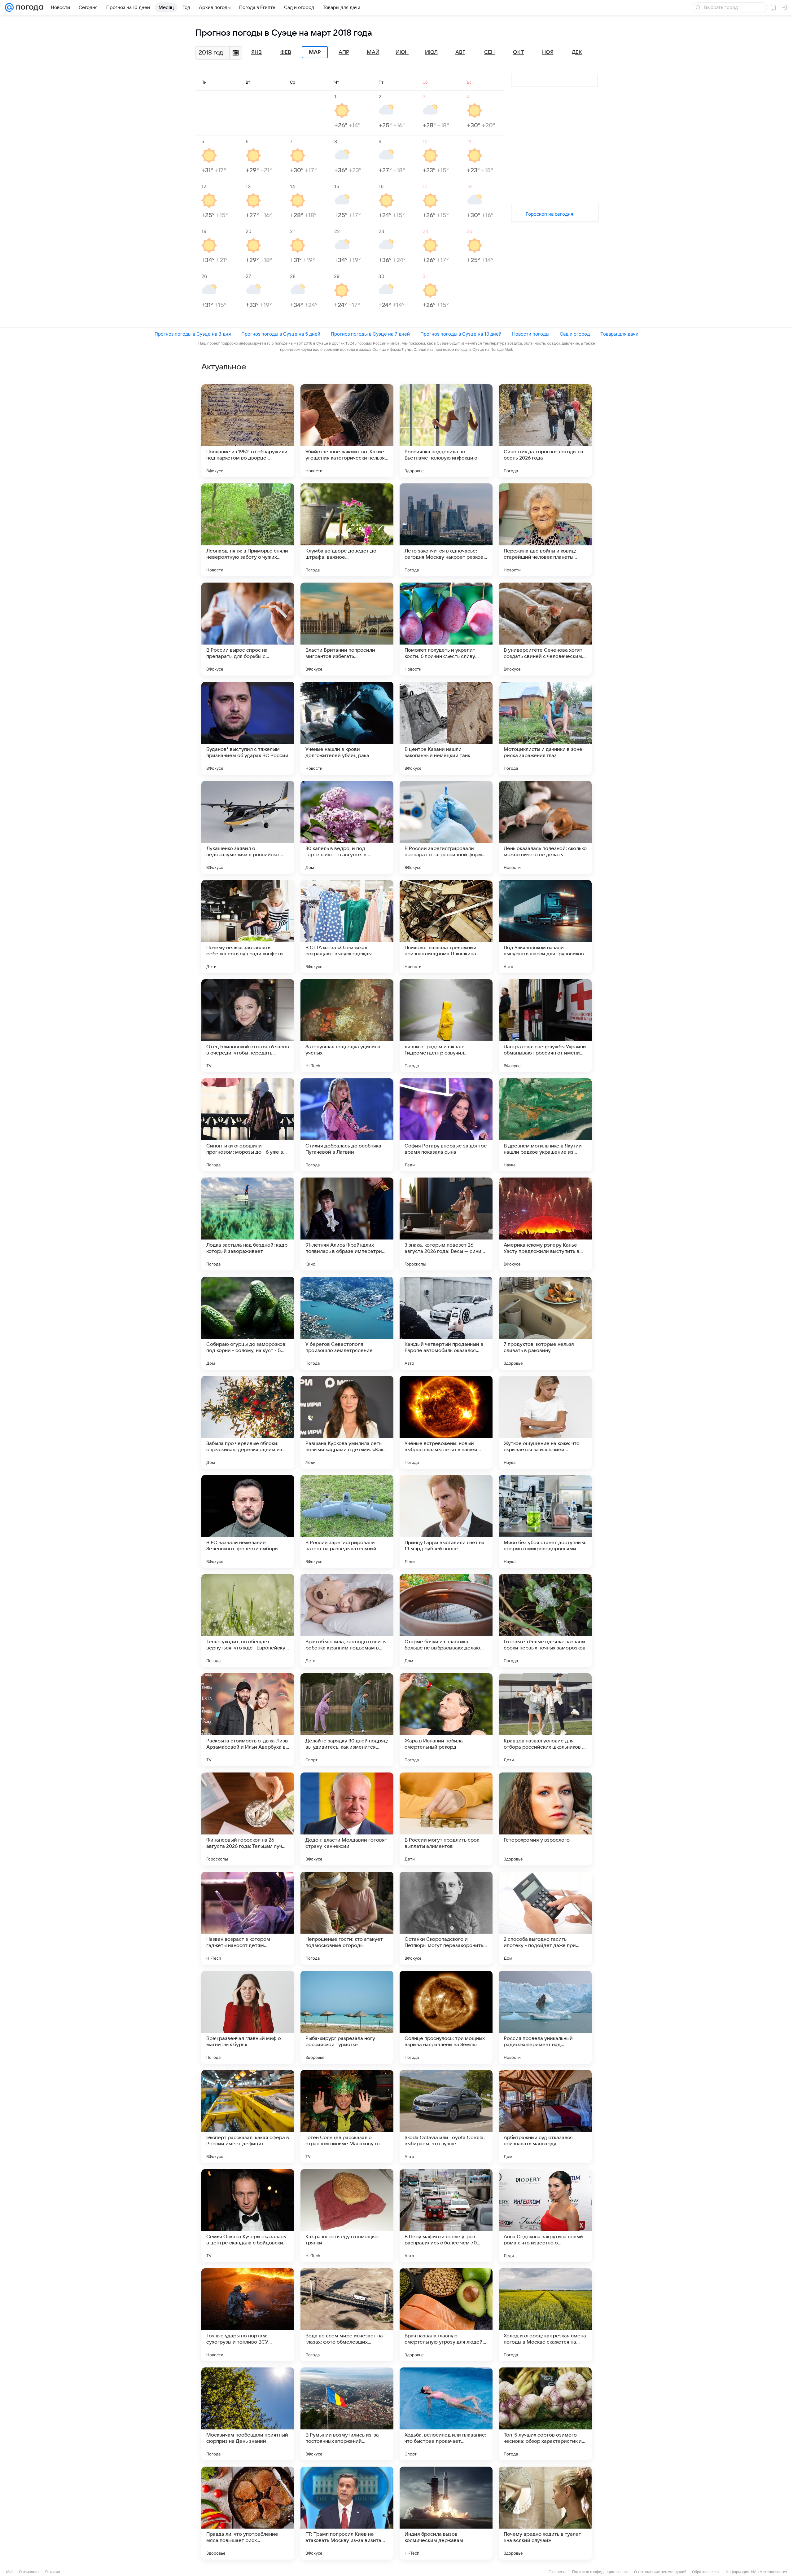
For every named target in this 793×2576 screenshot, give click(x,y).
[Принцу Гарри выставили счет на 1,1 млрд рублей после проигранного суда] (446, 1521)
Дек (577, 52)
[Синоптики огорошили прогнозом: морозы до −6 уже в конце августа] (248, 1125)
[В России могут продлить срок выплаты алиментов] (446, 1819)
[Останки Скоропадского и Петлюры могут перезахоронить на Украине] (446, 1918)
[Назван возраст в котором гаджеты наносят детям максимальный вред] (248, 1918)
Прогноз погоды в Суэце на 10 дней (461, 334)
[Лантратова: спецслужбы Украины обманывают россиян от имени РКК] (545, 1026)
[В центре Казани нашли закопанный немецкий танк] (446, 728)
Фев (286, 52)
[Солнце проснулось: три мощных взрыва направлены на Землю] (446, 2017)
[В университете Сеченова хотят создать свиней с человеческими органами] (545, 629)
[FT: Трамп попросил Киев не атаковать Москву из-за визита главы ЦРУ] (347, 2513)
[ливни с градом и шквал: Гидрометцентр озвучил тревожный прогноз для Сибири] (446, 1026)
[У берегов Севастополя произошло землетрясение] (347, 1323)
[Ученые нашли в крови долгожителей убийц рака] (347, 728)
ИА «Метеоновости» (769, 2572)
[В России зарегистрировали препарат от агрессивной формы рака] (446, 827)
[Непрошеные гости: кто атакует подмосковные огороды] (347, 1918)
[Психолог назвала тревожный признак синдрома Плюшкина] (446, 927)
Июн (402, 52)
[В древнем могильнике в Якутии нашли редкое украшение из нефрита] (545, 1125)
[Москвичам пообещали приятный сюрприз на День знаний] (248, 2414)
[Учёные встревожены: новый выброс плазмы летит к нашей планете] (446, 1422)
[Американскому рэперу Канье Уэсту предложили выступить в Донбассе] (545, 1224)
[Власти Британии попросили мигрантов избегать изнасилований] (347, 629)
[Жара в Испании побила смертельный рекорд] (446, 1720)
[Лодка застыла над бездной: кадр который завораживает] (248, 1224)
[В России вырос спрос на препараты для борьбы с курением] (248, 629)
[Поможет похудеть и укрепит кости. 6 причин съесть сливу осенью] (446, 629)
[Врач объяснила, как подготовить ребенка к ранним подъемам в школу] (347, 1621)
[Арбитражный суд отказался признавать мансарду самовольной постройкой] (545, 2116)
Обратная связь (706, 2572)
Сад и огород (575, 334)
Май (373, 52)
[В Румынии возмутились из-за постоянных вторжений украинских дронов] (347, 2414)
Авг (460, 52)
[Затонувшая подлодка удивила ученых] (347, 1026)
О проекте (558, 2572)
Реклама (53, 2572)
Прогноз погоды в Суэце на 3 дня (193, 334)
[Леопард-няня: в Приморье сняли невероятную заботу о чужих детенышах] (248, 530)
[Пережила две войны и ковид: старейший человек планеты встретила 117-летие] (545, 530)
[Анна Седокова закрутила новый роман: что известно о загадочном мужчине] (545, 2216)
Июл (431, 52)
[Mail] (9, 7)
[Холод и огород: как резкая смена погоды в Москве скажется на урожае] (545, 2315)
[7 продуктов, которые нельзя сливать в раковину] (545, 1323)
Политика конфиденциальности (600, 2572)
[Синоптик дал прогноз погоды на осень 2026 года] (545, 431)
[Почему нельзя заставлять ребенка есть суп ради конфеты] (248, 927)
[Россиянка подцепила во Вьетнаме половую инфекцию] (446, 431)
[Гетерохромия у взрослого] (545, 1819)
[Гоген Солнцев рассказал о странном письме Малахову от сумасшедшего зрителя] (347, 2116)
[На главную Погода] (28, 7)
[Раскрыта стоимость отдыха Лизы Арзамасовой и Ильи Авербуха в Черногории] (248, 1720)
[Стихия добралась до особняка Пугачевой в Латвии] (347, 1125)
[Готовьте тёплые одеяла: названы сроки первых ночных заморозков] (545, 1621)
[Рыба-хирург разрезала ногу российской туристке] (347, 2017)
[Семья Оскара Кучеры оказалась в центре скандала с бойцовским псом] (248, 2216)
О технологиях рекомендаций (660, 2572)
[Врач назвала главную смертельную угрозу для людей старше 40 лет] (446, 2315)
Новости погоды (531, 334)
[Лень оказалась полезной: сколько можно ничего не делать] (545, 827)
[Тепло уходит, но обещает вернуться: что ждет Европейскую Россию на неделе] (248, 1621)
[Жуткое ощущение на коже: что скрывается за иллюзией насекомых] (545, 1422)
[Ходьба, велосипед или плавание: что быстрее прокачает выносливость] (446, 2414)
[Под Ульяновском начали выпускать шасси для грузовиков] (545, 927)
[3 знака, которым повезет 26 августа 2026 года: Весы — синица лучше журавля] (446, 1224)
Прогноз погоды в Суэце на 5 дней (281, 334)
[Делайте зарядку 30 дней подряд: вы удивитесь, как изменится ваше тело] (347, 1720)
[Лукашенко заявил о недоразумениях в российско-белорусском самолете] (248, 827)
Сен (489, 52)
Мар (315, 52)
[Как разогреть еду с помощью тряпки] (347, 2216)
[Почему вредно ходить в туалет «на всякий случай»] (545, 2513)
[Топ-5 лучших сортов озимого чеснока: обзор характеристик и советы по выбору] (545, 2414)
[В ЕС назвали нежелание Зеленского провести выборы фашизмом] (248, 1521)
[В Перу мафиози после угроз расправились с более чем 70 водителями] (446, 2216)
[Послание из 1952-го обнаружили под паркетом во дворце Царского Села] (248, 431)
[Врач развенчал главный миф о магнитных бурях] (248, 2017)
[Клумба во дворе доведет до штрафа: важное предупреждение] (347, 530)
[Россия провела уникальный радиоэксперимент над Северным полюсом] (545, 2017)
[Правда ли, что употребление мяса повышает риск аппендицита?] (248, 2513)
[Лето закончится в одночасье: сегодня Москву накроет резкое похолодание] (446, 530)
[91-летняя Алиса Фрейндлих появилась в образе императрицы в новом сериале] (347, 1224)
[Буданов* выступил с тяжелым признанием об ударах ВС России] (248, 728)
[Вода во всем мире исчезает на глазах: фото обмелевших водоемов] (347, 2315)
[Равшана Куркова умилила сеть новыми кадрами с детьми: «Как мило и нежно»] (347, 1422)
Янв (256, 52)
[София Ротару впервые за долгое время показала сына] (446, 1125)
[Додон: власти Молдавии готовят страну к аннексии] (347, 1819)
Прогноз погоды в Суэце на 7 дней (370, 334)
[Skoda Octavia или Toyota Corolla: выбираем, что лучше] (446, 2116)
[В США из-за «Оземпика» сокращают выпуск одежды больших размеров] (347, 927)
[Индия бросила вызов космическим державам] (446, 2513)
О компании (29, 2572)
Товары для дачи (619, 334)
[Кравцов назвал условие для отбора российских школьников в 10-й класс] (545, 1720)
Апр (344, 52)
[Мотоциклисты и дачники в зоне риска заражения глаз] (545, 728)
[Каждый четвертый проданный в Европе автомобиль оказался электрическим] (446, 1323)
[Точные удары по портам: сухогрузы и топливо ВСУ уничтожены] (248, 2315)
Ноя (548, 52)
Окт (519, 52)
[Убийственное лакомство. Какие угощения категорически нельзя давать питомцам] (347, 431)
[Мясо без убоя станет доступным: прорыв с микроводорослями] (545, 1521)
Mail (10, 2572)
